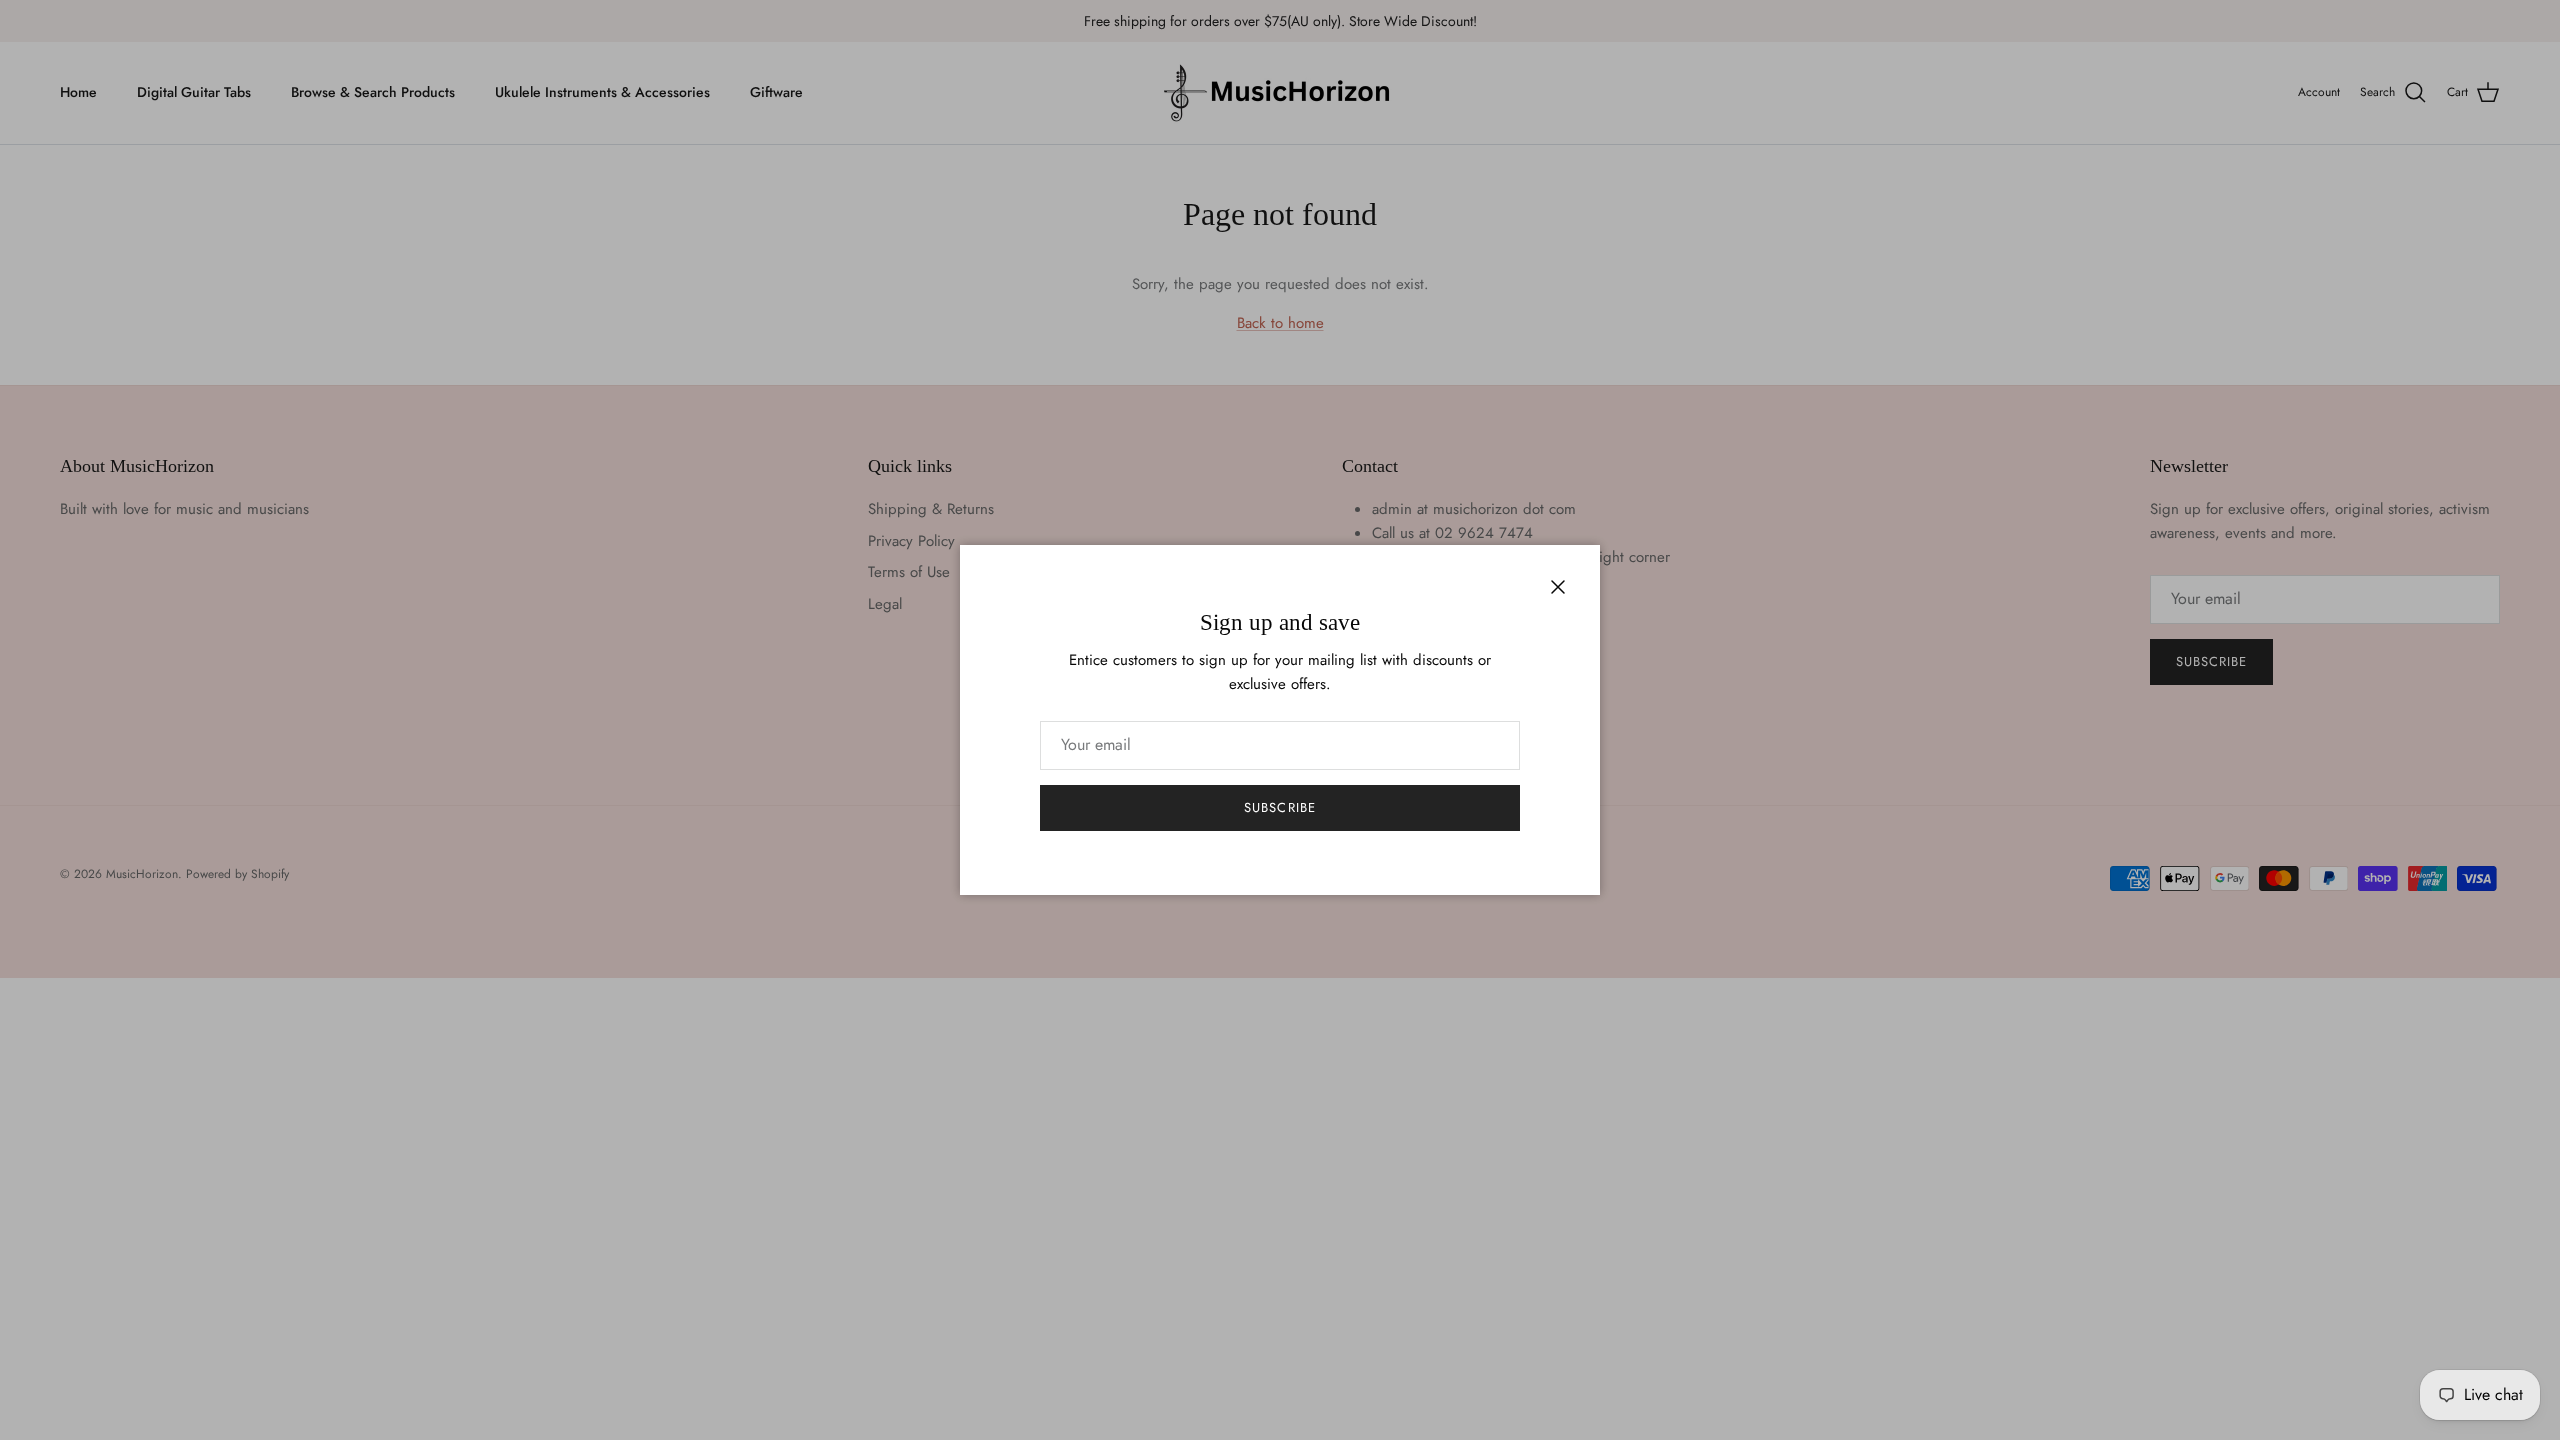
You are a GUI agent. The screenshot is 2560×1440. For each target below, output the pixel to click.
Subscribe (1279, 807)
